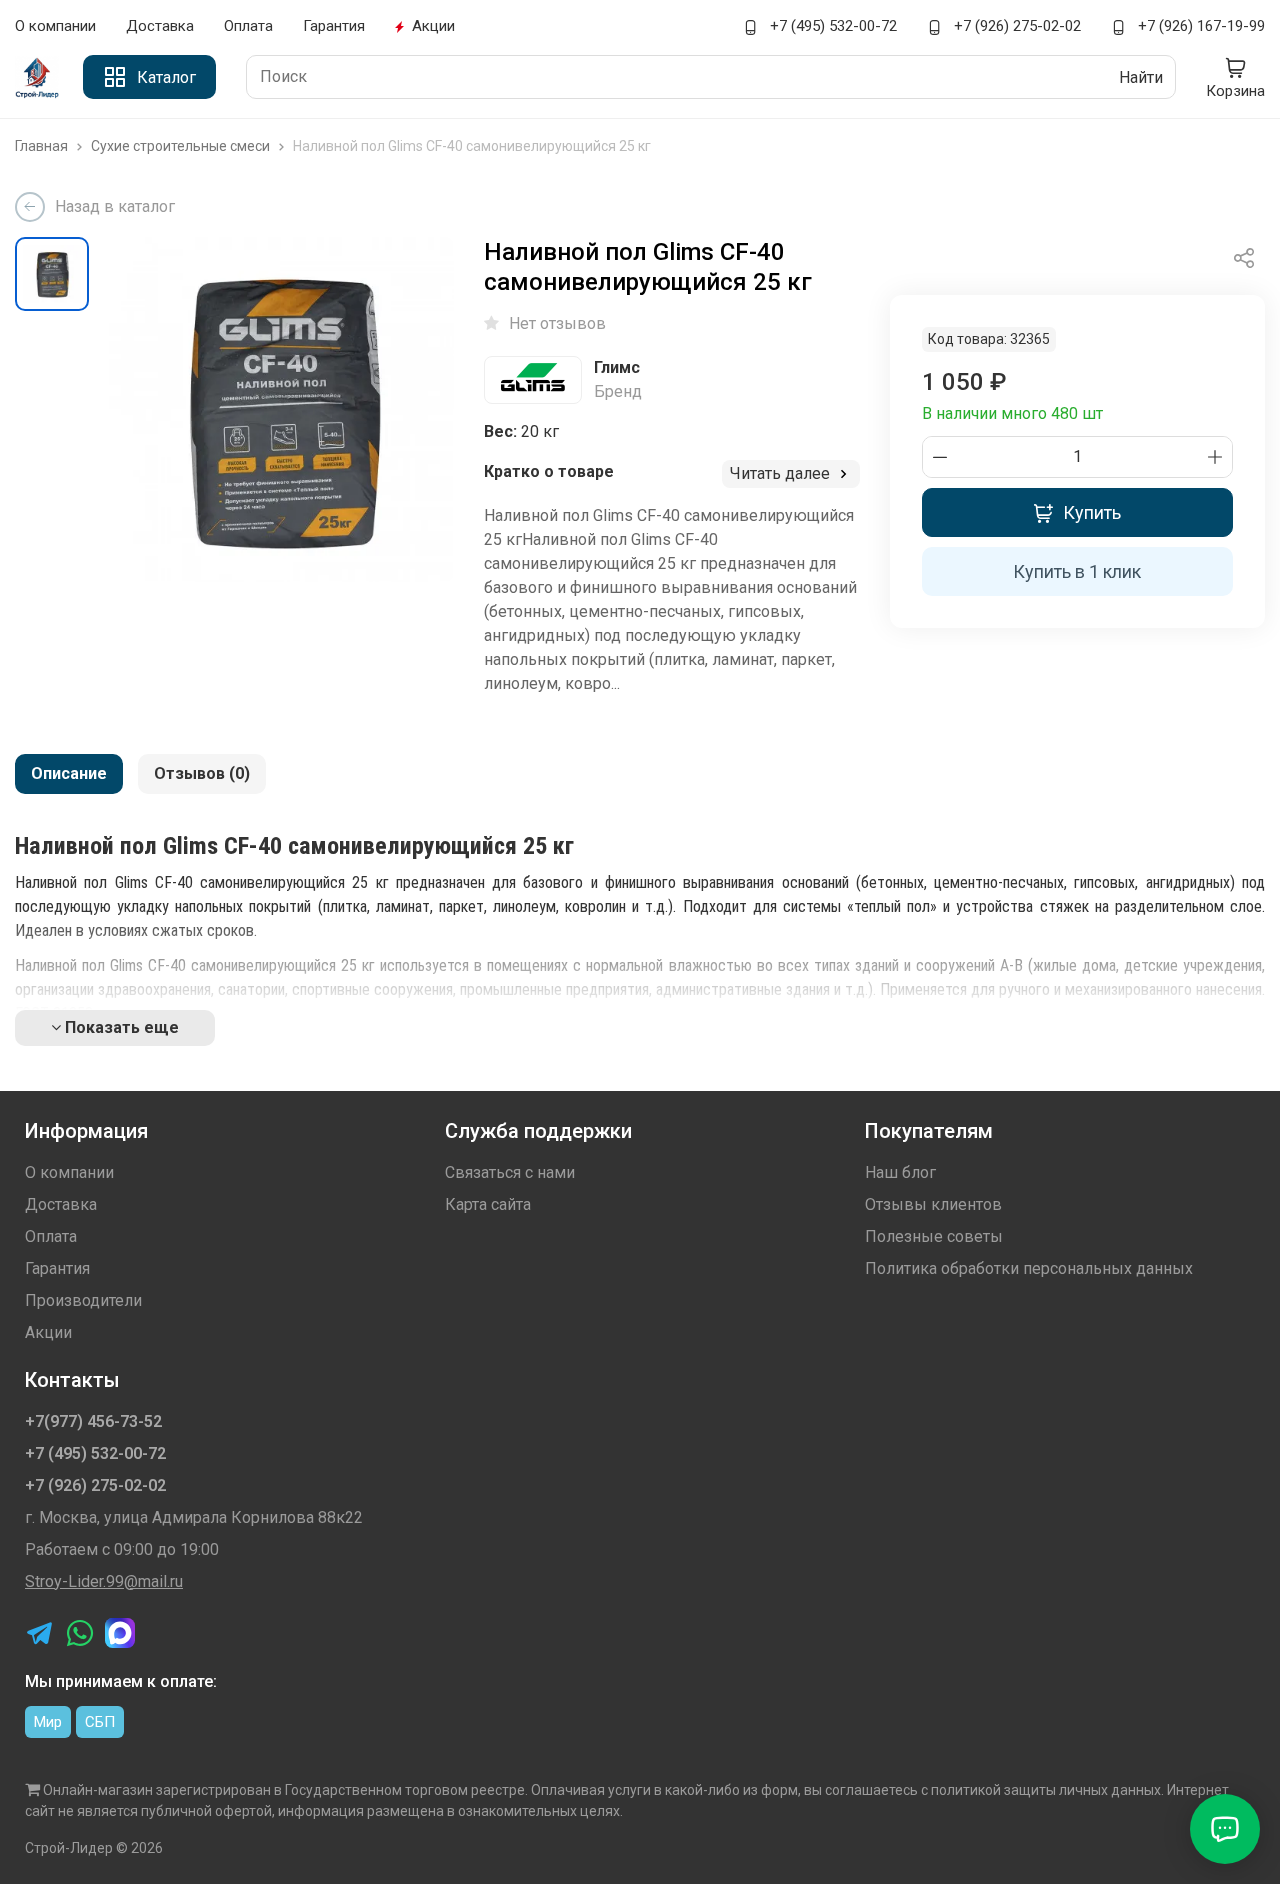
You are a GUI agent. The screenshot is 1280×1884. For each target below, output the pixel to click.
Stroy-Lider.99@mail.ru (104, 1581)
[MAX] (120, 1633)
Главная (43, 146)
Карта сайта (488, 1204)
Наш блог (900, 1172)
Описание (69, 773)
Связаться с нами (510, 1172)
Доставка (160, 26)
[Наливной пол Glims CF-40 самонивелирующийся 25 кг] (281, 409)
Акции (433, 26)
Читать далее (782, 473)
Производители (83, 1300)
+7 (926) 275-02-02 (1015, 26)
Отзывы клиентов (933, 1204)
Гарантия (334, 26)
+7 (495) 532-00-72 (831, 26)
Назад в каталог (115, 206)
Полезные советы (934, 1236)
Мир (48, 1722)
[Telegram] (40, 1633)
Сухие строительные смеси (182, 146)
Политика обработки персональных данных (1029, 1268)
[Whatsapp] (80, 1633)
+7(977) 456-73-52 (93, 1421)
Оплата (248, 26)
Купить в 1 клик (1077, 571)
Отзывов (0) (202, 773)
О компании (55, 26)
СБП (100, 1722)
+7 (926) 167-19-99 (1199, 26)
